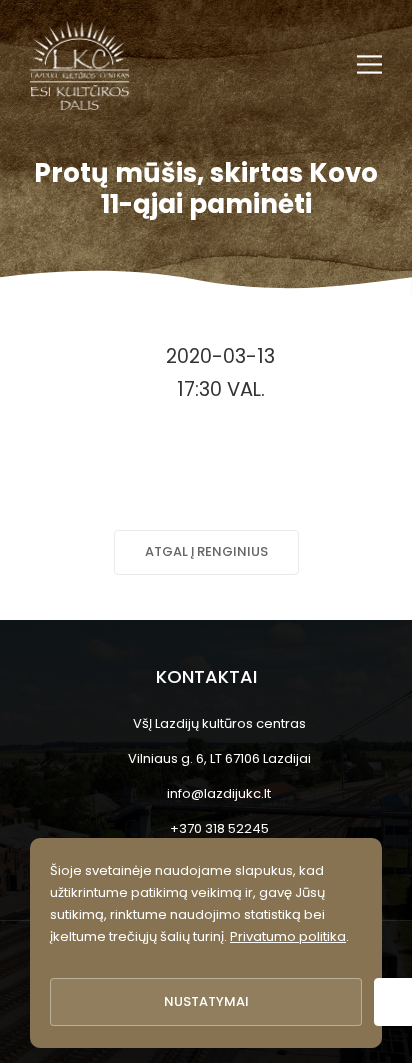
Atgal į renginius (206, 551)
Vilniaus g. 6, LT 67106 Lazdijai (219, 758)
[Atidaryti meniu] (369, 64)
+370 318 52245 (219, 828)
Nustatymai (206, 1001)
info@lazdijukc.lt (219, 793)
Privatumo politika (288, 936)
